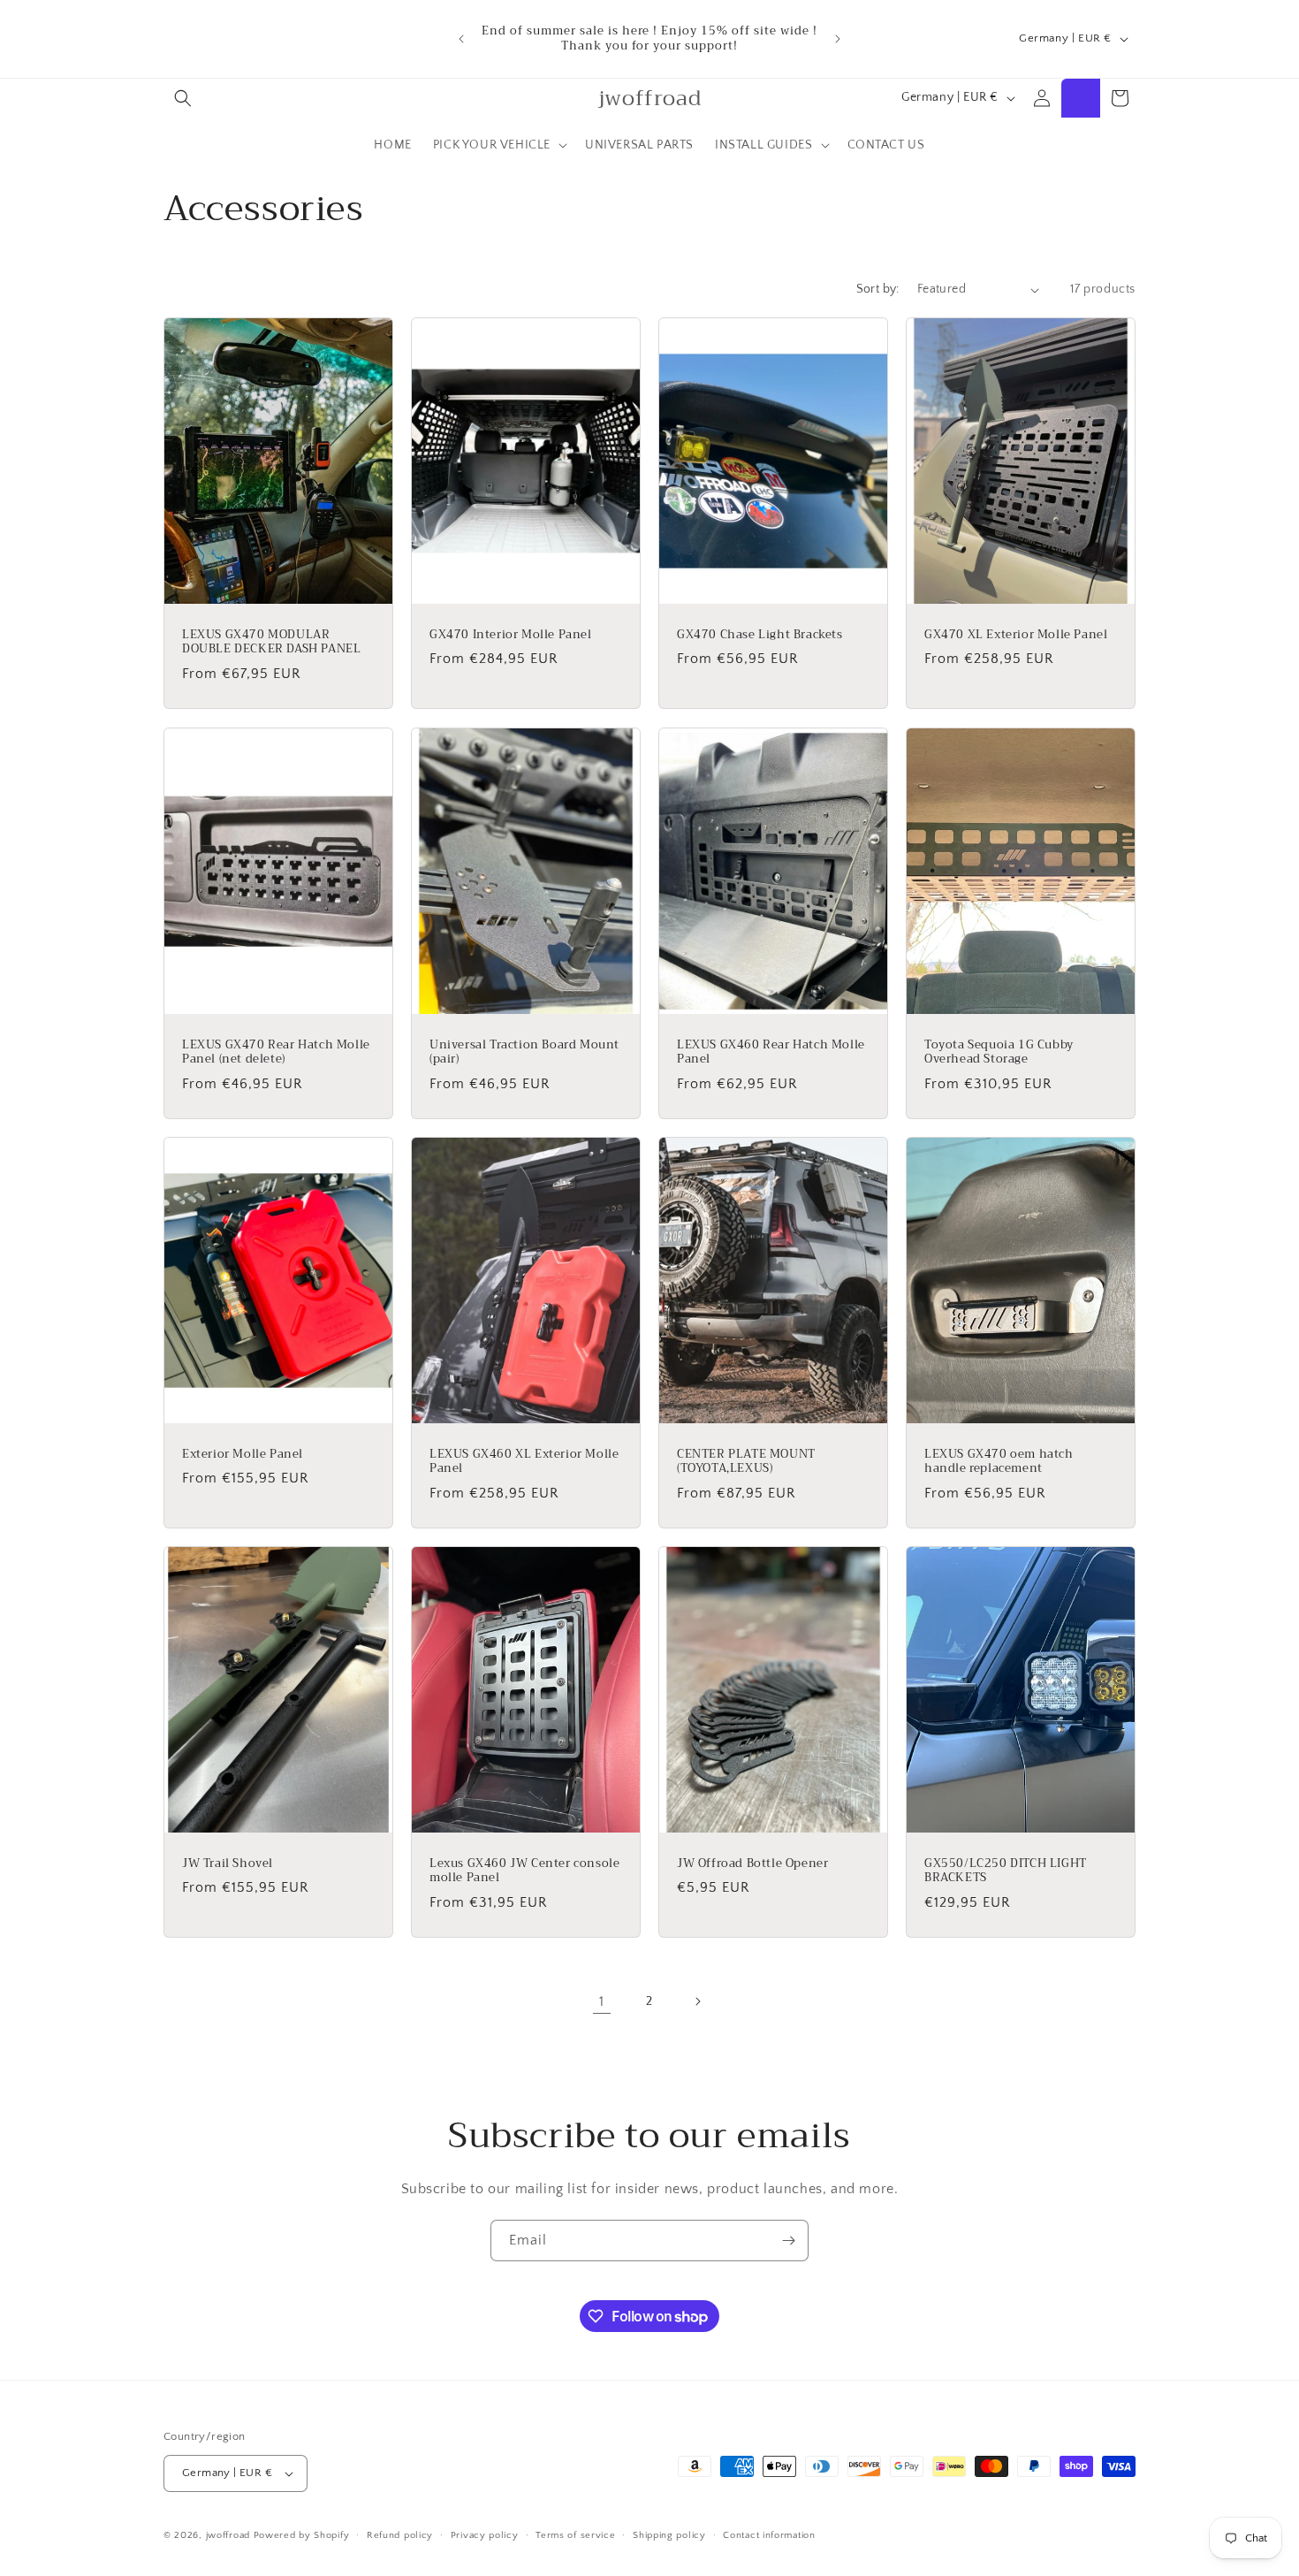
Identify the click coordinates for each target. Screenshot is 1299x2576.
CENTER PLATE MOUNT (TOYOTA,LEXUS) (746, 1461)
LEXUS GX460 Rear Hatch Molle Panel (771, 1052)
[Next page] (697, 2001)
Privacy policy (485, 2535)
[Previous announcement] (461, 39)
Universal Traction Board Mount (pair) (524, 1052)
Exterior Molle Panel (243, 1454)
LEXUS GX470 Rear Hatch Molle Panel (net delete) (276, 1052)
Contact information (769, 2535)
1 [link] (602, 2001)
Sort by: (878, 289)
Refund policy (400, 2535)
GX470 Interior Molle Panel (511, 635)
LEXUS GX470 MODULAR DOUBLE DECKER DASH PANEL (271, 643)
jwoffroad (228, 2535)
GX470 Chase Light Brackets (760, 635)
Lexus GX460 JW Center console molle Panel (524, 1871)
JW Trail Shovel (228, 1864)
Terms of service (575, 2535)
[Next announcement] (838, 39)
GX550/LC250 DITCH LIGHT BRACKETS (1006, 1871)
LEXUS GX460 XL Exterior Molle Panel (524, 1461)
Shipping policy (669, 2535)
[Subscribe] (788, 2241)
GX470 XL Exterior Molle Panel (1016, 635)
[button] (183, 98)
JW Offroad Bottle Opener (752, 1864)
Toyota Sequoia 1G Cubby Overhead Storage (999, 1052)
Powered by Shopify (302, 2535)
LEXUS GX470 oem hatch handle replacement (999, 1461)
